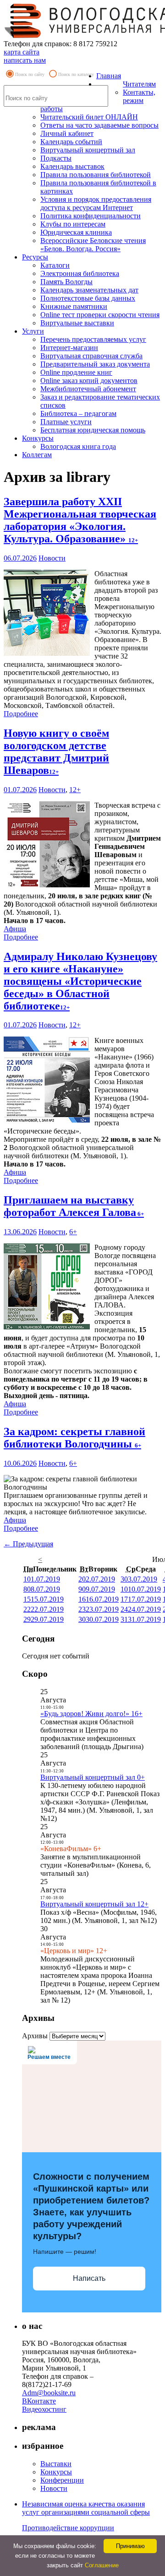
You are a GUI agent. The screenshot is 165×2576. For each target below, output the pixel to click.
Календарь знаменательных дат (89, 290)
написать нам (25, 60)
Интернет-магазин (69, 348)
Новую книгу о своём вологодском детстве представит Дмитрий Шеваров (56, 752)
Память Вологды (66, 282)
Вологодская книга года (78, 446)
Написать (89, 2278)
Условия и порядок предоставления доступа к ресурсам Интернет (96, 203)
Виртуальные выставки (77, 323)
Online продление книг (76, 372)
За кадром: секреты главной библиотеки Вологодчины (74, 1438)
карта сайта (22, 52)
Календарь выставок (72, 166)
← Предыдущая (28, 1544)
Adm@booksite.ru (49, 2393)
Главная (109, 76)
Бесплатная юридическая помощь (93, 430)
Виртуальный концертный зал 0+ (93, 1777)
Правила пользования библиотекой (96, 175)
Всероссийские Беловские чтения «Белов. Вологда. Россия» (93, 245)
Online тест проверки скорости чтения (100, 315)
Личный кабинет (67, 133)
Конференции (62, 2480)
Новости (52, 558)
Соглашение (102, 2565)
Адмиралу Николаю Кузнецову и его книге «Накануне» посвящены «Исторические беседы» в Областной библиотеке (80, 981)
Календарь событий (71, 142)
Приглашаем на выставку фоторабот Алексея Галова (74, 1206)
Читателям (139, 84)
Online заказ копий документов (89, 381)
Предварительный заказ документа (95, 364)
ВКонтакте (39, 2401)
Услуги (33, 331)
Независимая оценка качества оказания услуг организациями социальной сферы (86, 2508)
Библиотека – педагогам (78, 413)
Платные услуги (66, 422)
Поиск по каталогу (76, 74)
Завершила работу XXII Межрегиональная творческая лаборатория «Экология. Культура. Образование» (80, 520)
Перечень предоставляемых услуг (93, 339)
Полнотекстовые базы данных (88, 298)
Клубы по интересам (73, 224)
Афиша (15, 929)
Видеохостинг (44, 2409)
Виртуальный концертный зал (88, 150)
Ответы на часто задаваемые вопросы (99, 125)
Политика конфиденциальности (91, 216)
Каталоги (55, 265)
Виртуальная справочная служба (91, 356)
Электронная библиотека (80, 273)
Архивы (35, 2036)
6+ (73, 1232)
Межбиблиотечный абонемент (88, 389)
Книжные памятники (74, 306)
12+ (75, 790)
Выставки (56, 2464)
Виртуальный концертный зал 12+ (94, 1904)
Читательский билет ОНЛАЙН (89, 117)
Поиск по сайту (30, 74)
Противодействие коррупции (68, 2528)
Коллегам (37, 455)
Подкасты (56, 158)
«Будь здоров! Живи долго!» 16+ (91, 1714)
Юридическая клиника (76, 232)
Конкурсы (38, 438)
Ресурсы (35, 257)
